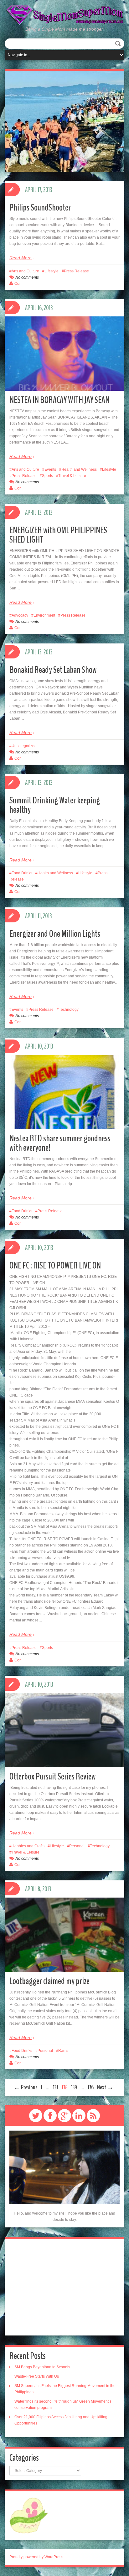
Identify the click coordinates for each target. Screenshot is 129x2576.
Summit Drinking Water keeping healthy (55, 805)
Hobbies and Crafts (28, 1846)
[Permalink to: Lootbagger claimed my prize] (64, 1957)
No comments (27, 277)
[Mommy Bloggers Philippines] (29, 2515)
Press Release (76, 271)
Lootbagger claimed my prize (49, 1981)
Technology (69, 1010)
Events (50, 469)
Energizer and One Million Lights (55, 934)
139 (74, 2087)
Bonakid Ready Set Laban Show (53, 670)
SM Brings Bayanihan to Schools (42, 2367)
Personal (77, 1846)
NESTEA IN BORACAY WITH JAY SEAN (59, 400)
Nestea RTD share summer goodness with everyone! (60, 1143)
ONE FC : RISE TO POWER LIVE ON (55, 1266)
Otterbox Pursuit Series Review (53, 1777)
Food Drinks (22, 873)
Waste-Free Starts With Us (37, 2376)
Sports (47, 476)
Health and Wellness (79, 469)
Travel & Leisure (72, 476)
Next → (105, 2087)
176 (91, 2087)
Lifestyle (52, 271)
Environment (44, 615)
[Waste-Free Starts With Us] (64, 121)
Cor (18, 284)
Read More (21, 258)
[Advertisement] (64, 2287)
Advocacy (20, 615)
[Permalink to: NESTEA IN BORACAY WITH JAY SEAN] (64, 376)
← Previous (26, 2087)
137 (56, 2087)
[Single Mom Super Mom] (64, 15)
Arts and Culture (25, 271)
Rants (63, 2051)
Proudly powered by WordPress (36, 2557)
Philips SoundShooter (40, 208)
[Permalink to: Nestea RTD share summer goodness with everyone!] (64, 1114)
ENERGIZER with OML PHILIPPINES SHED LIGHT (58, 535)
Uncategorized (24, 746)
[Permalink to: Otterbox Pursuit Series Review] (64, 1753)
